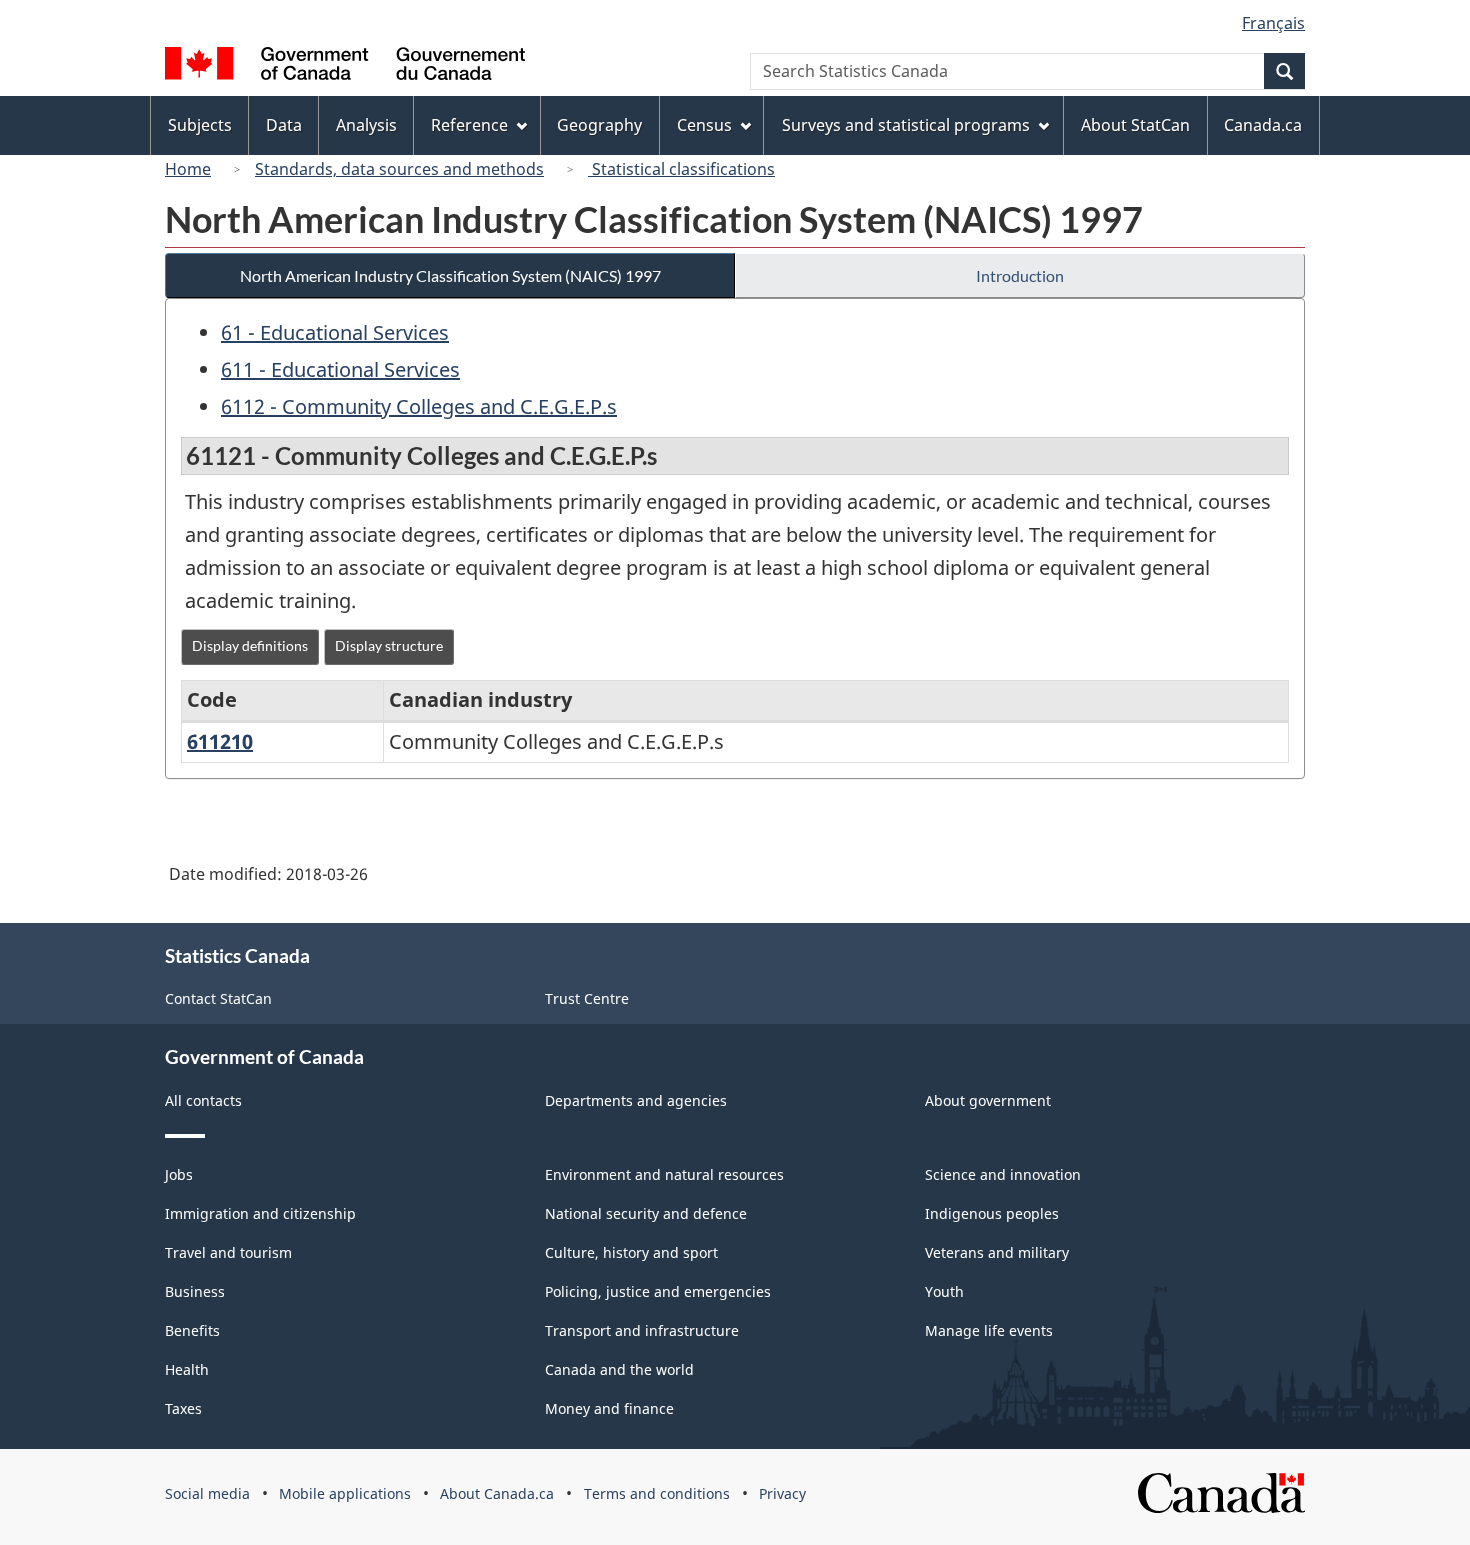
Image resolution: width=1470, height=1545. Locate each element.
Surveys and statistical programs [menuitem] (906, 125)
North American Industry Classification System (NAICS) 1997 (450, 275)
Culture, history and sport (631, 1252)
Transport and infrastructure (642, 1330)
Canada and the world (619, 1369)
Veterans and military (997, 1252)
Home (188, 169)
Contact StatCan (218, 998)
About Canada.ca (497, 1493)
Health (187, 1369)
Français (1273, 23)
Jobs (179, 1174)
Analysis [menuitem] (366, 125)
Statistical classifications (681, 169)
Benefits (192, 1330)
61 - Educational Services (335, 332)
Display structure (389, 645)
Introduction (1020, 275)
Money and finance (609, 1408)
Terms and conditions (657, 1493)
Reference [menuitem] (469, 125)
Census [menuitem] (704, 125)
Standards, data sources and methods (399, 169)
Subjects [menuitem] (200, 125)
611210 (220, 741)
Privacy (782, 1493)
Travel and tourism (228, 1252)
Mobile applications (345, 1493)
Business (195, 1291)
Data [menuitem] (284, 125)
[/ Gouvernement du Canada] (345, 66)
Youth (944, 1291)
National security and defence (646, 1213)
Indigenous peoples (992, 1213)
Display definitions (250, 645)
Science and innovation (1003, 1174)
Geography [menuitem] (599, 125)
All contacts (203, 1100)
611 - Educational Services (340, 369)
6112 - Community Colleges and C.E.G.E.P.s (419, 406)
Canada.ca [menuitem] (1263, 125)
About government (988, 1100)
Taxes (183, 1408)
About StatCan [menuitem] (1135, 125)
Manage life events (989, 1330)
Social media (207, 1493)
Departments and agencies (636, 1100)
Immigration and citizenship (260, 1213)
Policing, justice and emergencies (658, 1291)
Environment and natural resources (664, 1174)
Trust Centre (587, 998)
